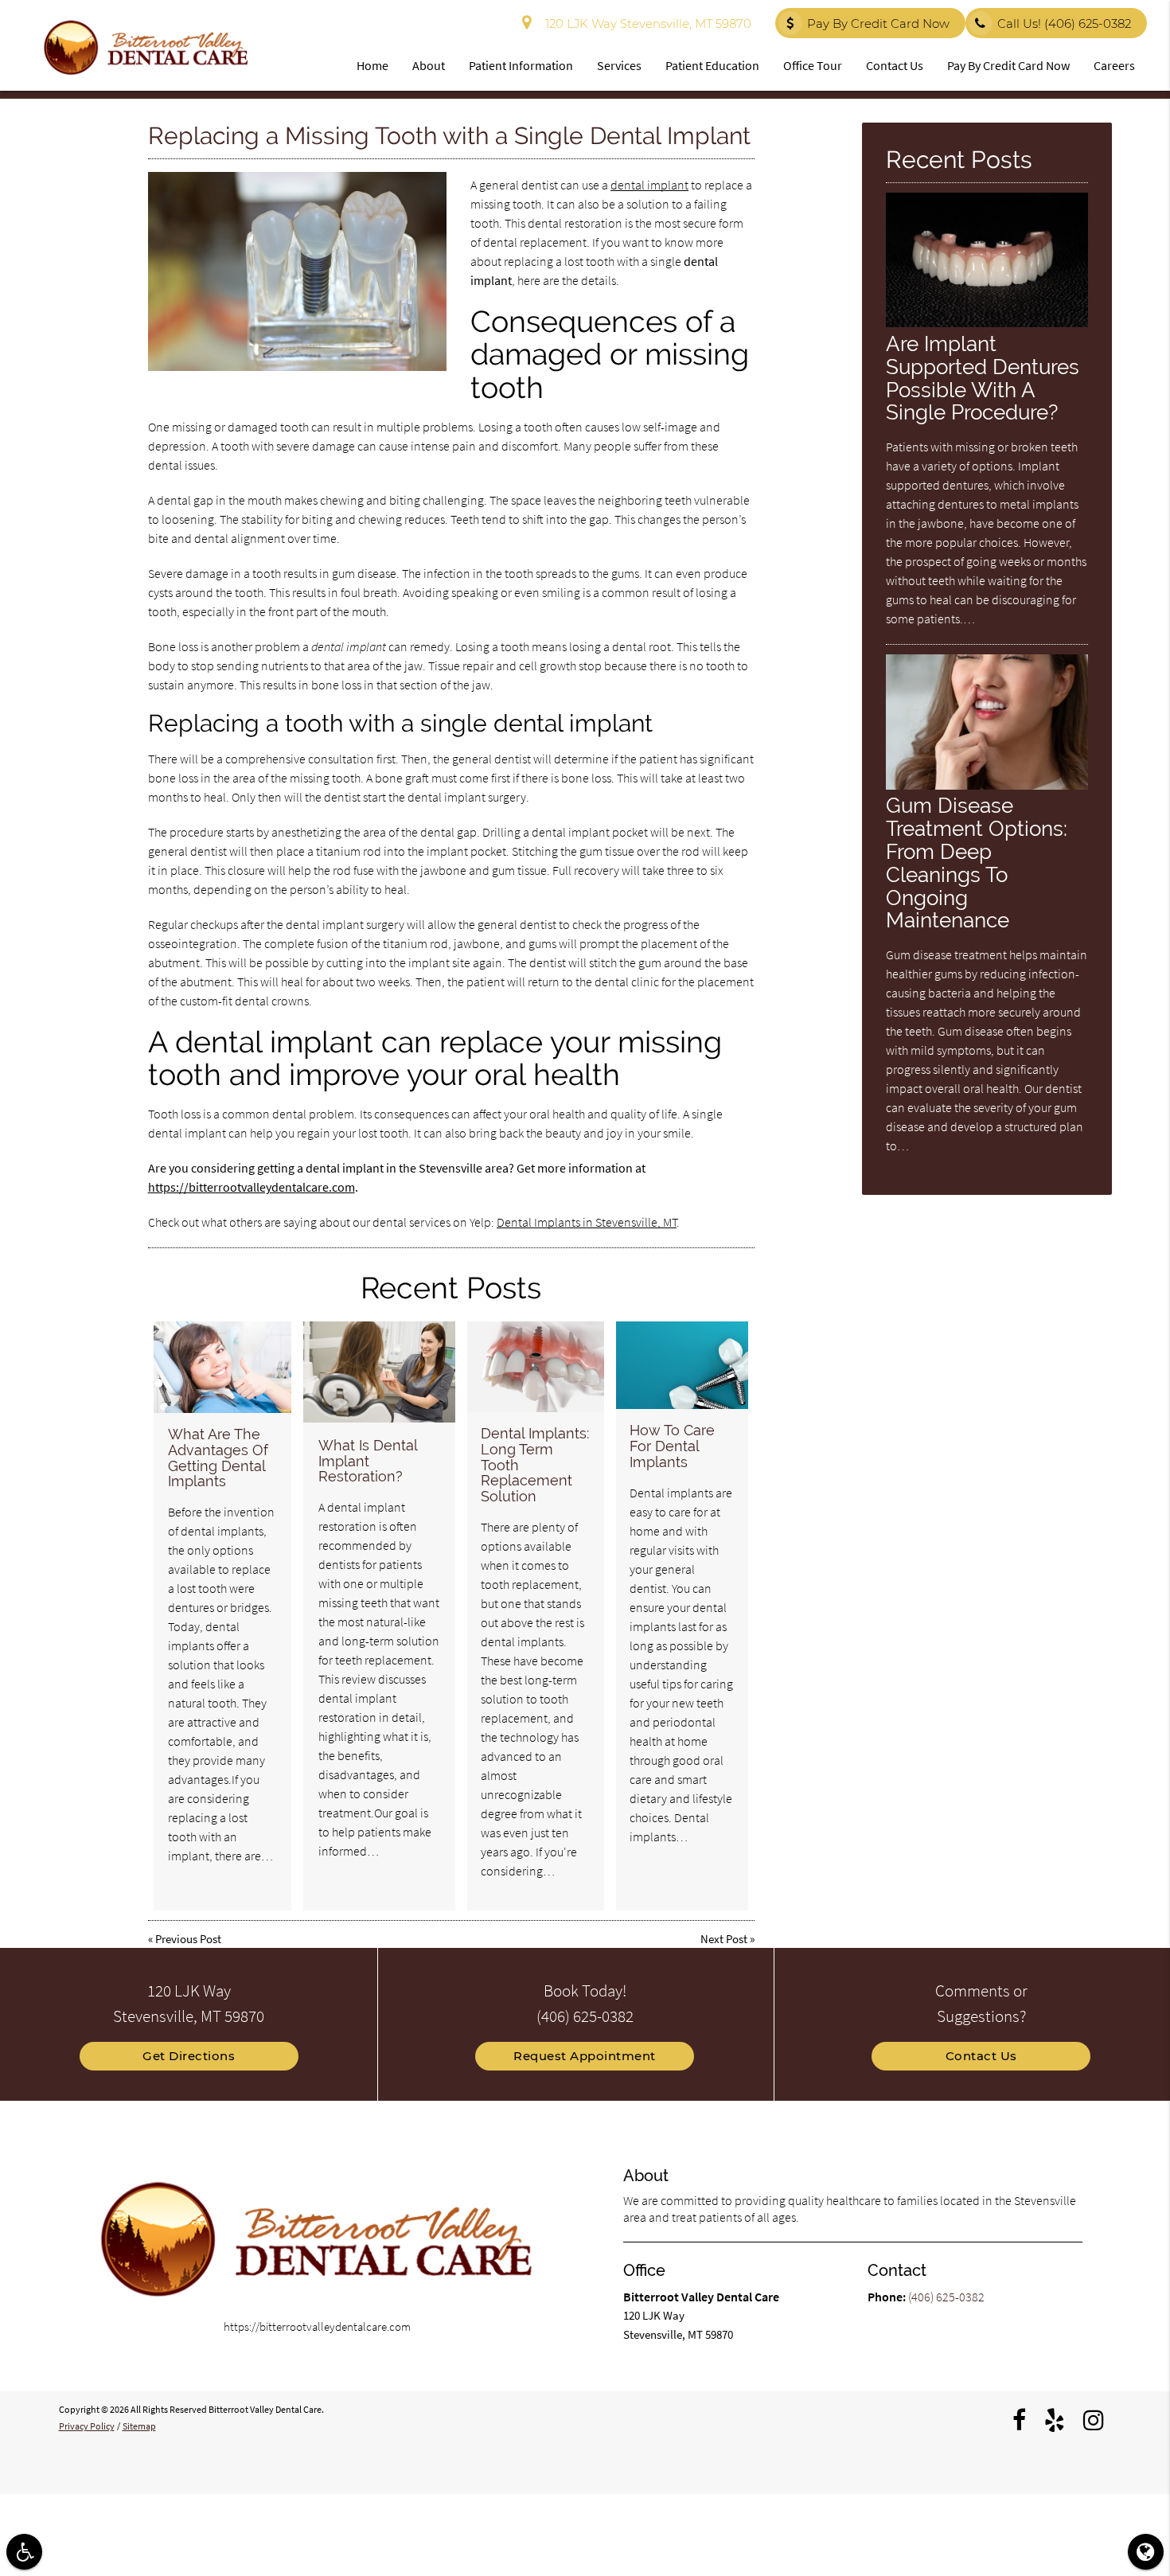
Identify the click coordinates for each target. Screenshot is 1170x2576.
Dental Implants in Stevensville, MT (587, 1222)
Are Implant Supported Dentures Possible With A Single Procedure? (983, 378)
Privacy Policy (87, 2426)
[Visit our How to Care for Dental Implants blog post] (682, 1366)
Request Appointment (585, 2056)
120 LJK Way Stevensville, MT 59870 (645, 23)
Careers (1114, 65)
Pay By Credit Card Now (878, 23)
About (429, 65)
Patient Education (712, 65)
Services (619, 65)
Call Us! (1064, 23)
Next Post (724, 1939)
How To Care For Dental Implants (672, 1446)
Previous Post (188, 1939)
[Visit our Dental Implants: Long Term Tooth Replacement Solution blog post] (536, 1367)
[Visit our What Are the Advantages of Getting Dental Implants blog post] (222, 1367)
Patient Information (521, 65)
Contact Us (895, 65)
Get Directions (189, 2056)
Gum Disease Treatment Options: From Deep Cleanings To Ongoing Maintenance (977, 863)
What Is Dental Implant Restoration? (368, 1461)
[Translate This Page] (1146, 2552)
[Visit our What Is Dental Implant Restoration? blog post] (379, 1372)
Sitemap (139, 2426)
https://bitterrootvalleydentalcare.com (252, 1187)
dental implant (649, 185)
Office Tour (813, 65)
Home (372, 65)
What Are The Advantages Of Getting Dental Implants (218, 1458)
